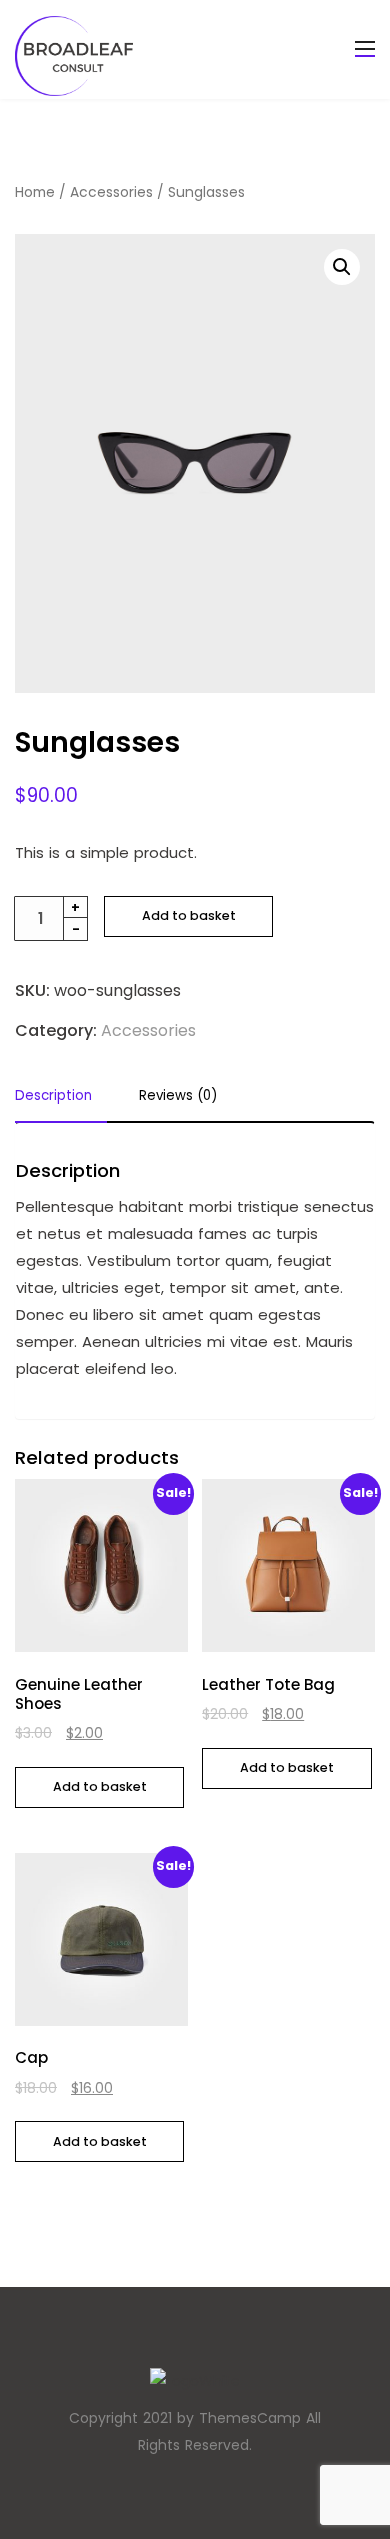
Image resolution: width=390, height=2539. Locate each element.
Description (53, 1097)
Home (35, 192)
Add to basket (189, 915)
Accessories (111, 192)
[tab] (61, 1102)
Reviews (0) (178, 1097)
